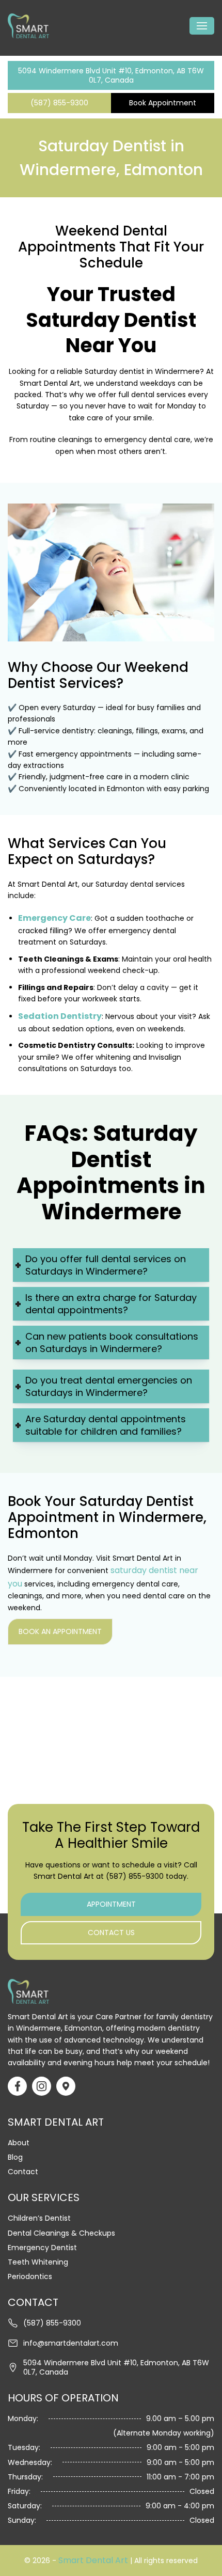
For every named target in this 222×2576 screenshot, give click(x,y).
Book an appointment (60, 1631)
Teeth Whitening (38, 2262)
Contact (23, 2172)
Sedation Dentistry (60, 1016)
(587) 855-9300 (59, 103)
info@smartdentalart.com (71, 2343)
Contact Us (111, 1933)
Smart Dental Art (93, 2560)
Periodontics (30, 2276)
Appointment (111, 1904)
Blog (15, 2157)
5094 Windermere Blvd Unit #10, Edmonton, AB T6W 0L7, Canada (111, 75)
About (19, 2143)
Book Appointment (163, 103)
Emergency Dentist (42, 2248)
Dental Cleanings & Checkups (61, 2233)
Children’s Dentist (39, 2218)
